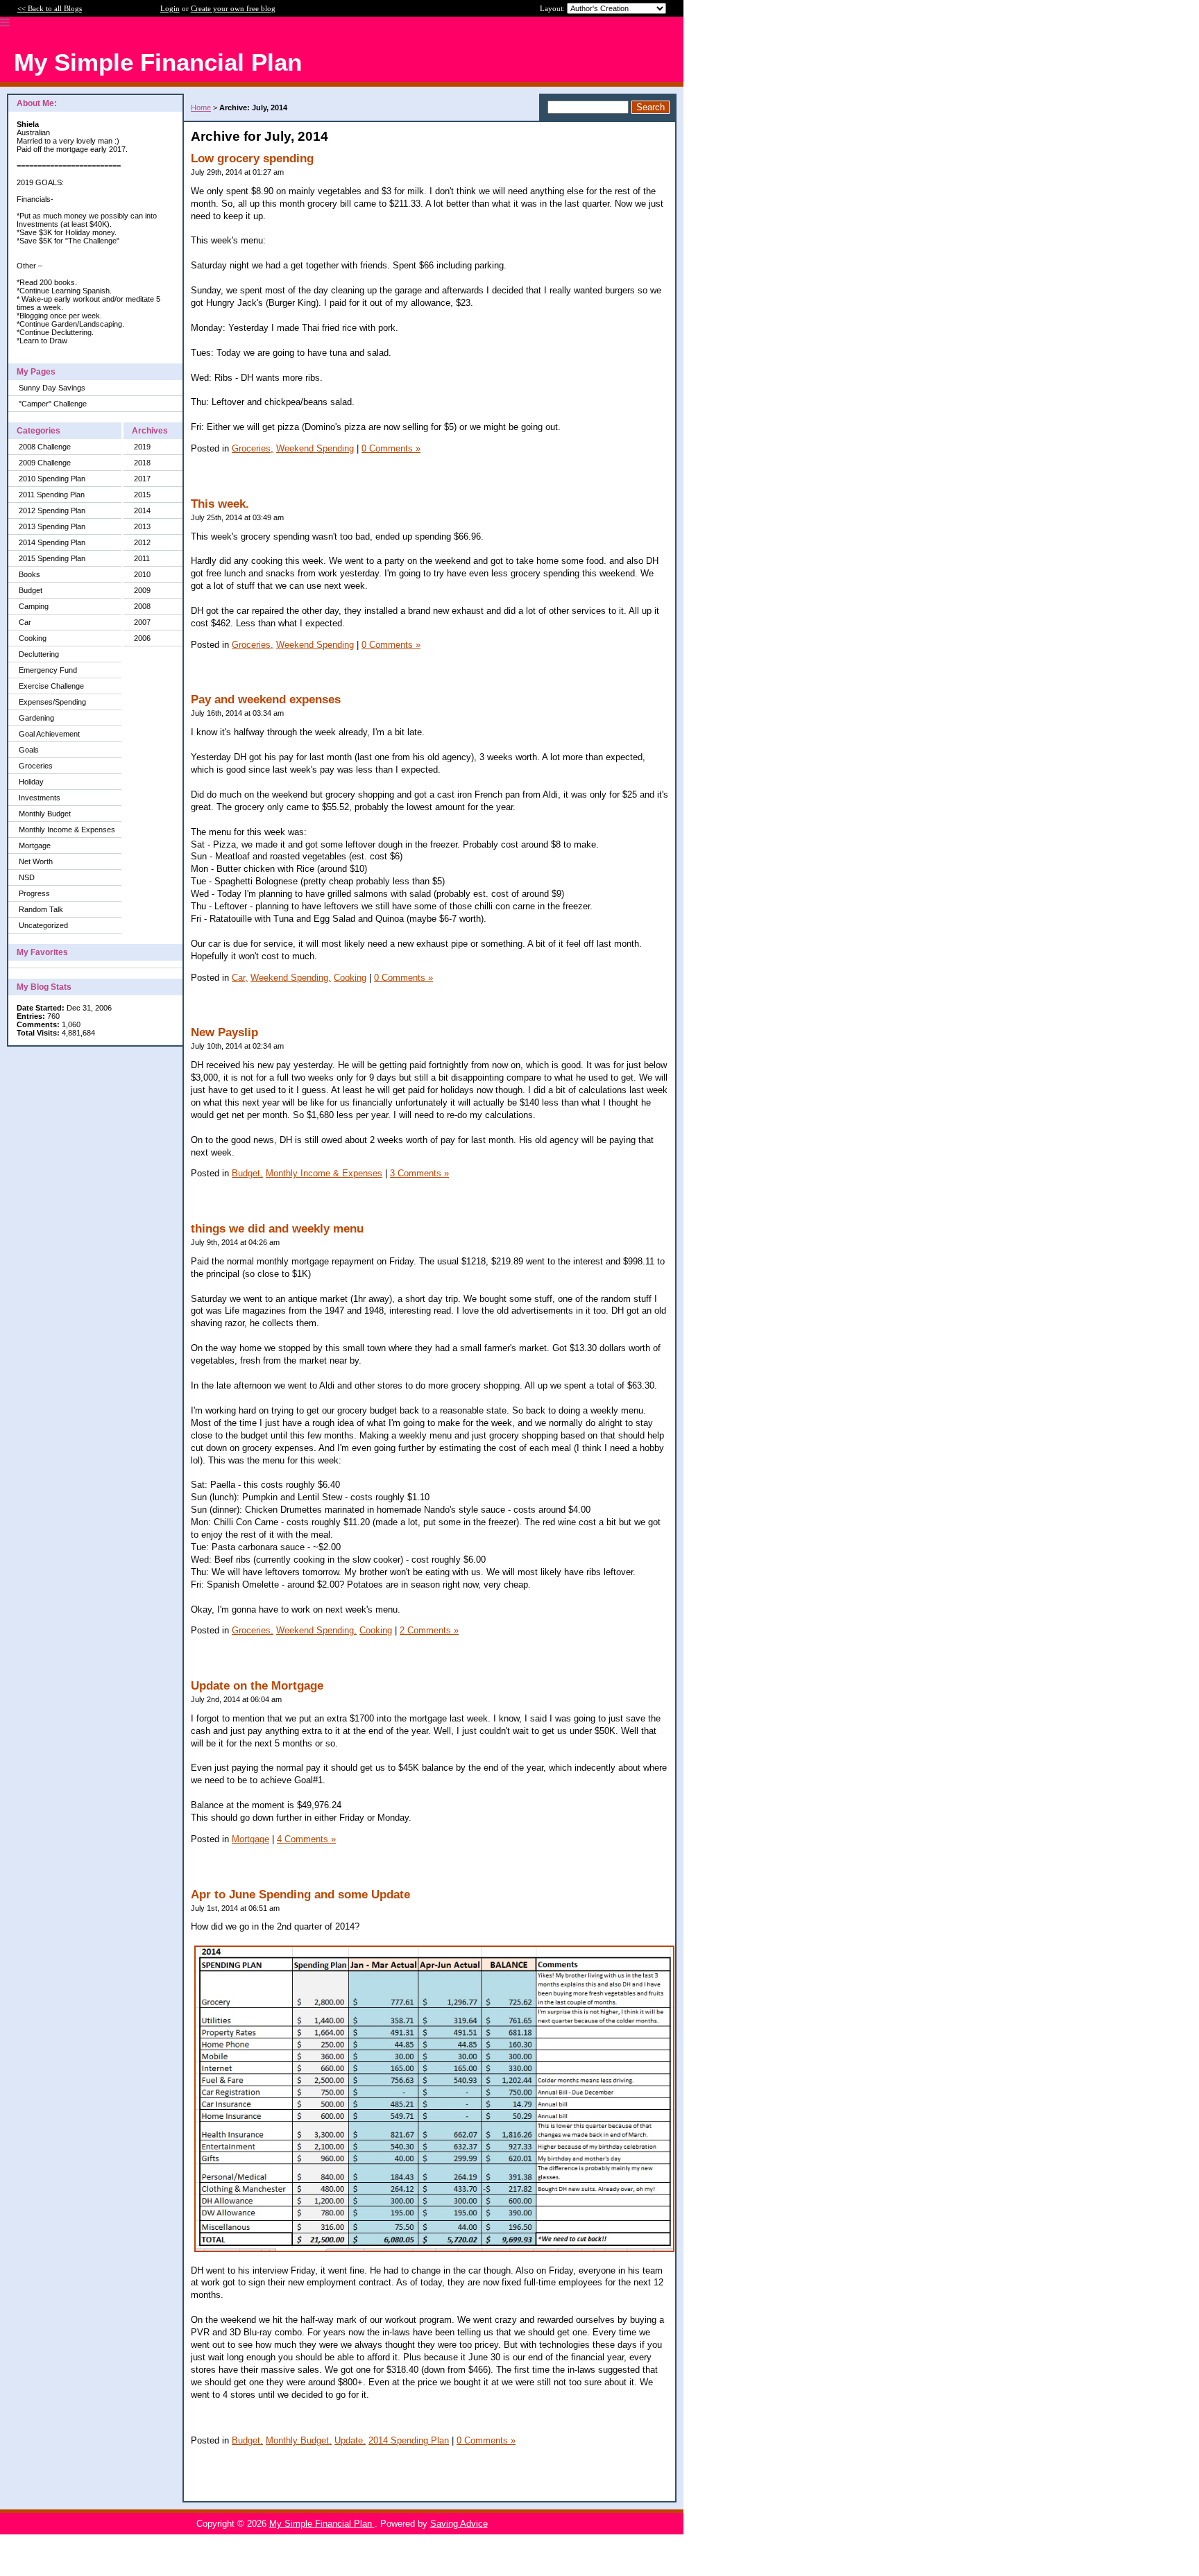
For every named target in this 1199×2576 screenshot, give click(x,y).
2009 (142, 590)
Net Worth (36, 861)
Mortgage (35, 845)
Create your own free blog (233, 8)
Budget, (247, 1173)
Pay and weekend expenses (266, 699)
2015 (142, 495)
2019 (142, 447)
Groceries (36, 766)
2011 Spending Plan (52, 495)
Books (29, 574)
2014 (142, 510)
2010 (142, 574)
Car (25, 622)
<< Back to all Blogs (50, 8)
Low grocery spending (252, 158)
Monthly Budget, (299, 2440)
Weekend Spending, (291, 978)
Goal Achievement (49, 734)
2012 (142, 542)
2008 (142, 606)
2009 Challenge (45, 463)
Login (170, 8)
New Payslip (224, 1032)
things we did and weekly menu (277, 1229)
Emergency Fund (48, 670)
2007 (142, 622)
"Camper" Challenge (53, 404)
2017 (142, 479)
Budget (31, 590)
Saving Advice (459, 2524)
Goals (29, 750)
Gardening (36, 718)
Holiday (31, 782)
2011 (142, 558)
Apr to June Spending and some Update (300, 1895)
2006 (142, 638)
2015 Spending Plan (52, 558)
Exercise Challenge (51, 686)
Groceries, (253, 448)
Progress (34, 893)
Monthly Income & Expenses (67, 830)
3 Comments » (419, 1173)
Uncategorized (43, 925)
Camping (34, 606)
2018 (142, 463)
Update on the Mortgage (257, 1686)
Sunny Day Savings (52, 388)
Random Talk (41, 909)
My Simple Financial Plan (322, 2524)
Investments (40, 798)
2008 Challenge (45, 447)
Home (201, 108)
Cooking (33, 638)
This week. (220, 504)
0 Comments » (391, 448)
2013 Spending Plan (52, 526)
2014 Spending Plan (52, 542)
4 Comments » (306, 1839)
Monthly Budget (45, 814)
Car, (240, 978)
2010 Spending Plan (52, 479)
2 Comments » (429, 1630)
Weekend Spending (315, 448)
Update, (350, 2440)
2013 (142, 526)
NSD (27, 877)
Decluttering (39, 654)
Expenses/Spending (52, 702)
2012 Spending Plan (52, 510)
